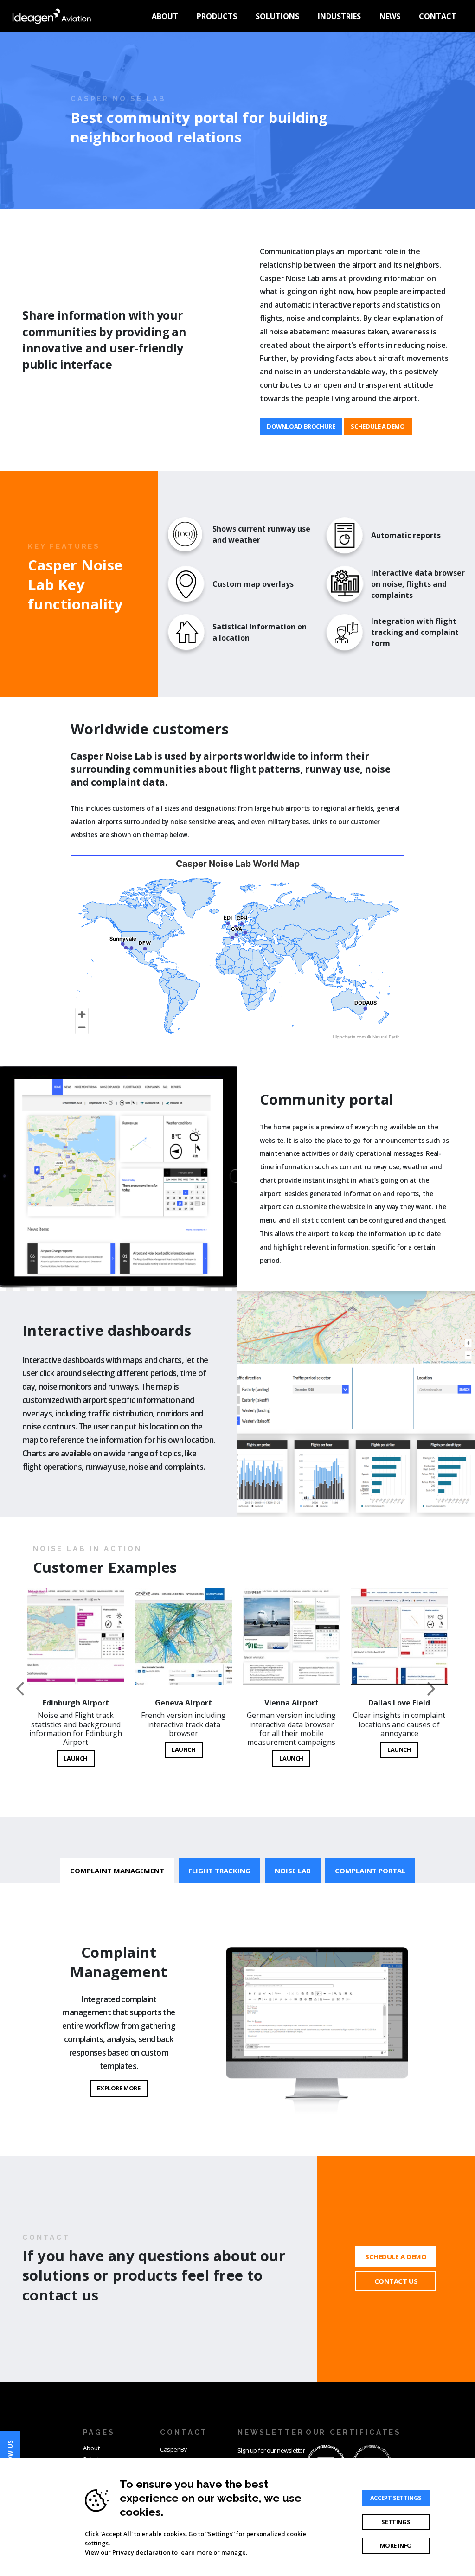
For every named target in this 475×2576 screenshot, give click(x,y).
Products (217, 16)
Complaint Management (117, 1871)
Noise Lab (293, 1871)
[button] (36, 1689)
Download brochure (301, 426)
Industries (339, 16)
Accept (396, 2498)
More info (396, 2545)
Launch (76, 1758)
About (165, 16)
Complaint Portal (370, 1871)
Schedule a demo (378, 426)
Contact (438, 16)
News (390, 16)
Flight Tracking (219, 1871)
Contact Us (396, 2281)
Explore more (119, 2088)
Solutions (277, 16)
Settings (396, 2522)
